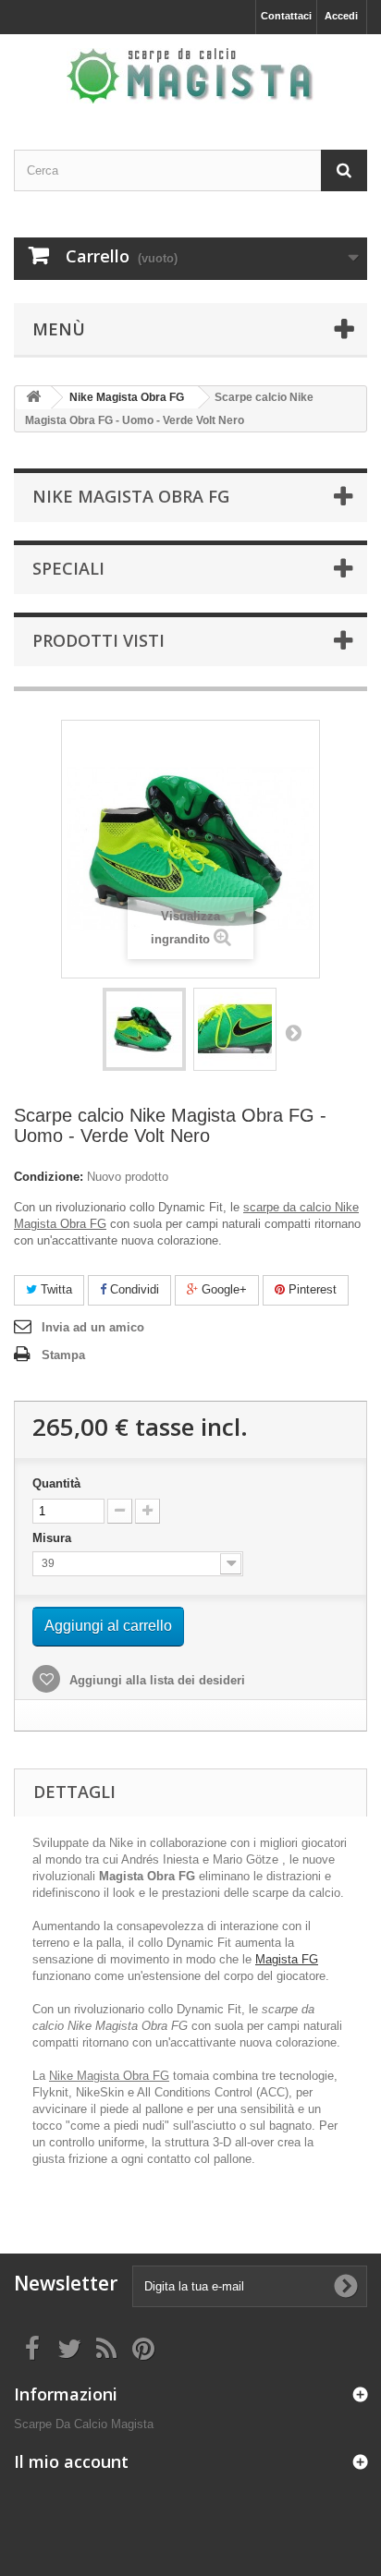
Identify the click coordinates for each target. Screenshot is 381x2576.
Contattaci (286, 16)
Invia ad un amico (93, 1327)
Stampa (63, 1355)
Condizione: (49, 1177)
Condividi (133, 1289)
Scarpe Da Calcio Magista (84, 2424)
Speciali (68, 568)
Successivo (293, 1032)
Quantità (56, 1483)
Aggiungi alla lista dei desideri (155, 1680)
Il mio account (71, 2461)
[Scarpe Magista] (190, 76)
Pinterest (311, 1289)
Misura (54, 1538)
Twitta (55, 1289)
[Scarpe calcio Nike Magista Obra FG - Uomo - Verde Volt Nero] (144, 1029)
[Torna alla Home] (33, 398)
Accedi (341, 16)
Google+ (222, 1289)
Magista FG (287, 1959)
